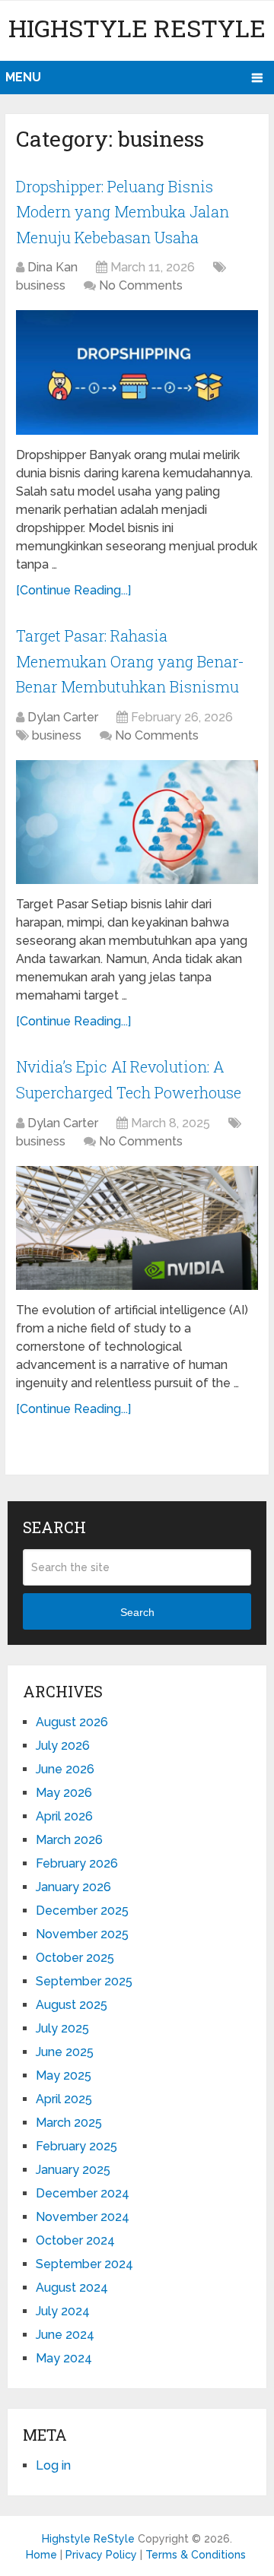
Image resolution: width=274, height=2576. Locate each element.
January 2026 (73, 1887)
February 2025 (76, 2146)
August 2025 (72, 2005)
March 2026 (69, 1840)
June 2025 (65, 2052)
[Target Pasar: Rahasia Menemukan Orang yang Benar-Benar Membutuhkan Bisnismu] (137, 822)
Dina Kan (53, 267)
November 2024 (83, 2217)
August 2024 (72, 2288)
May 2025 (64, 2075)
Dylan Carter (63, 717)
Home (41, 2555)
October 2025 (75, 1958)
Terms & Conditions (196, 2555)
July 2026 (63, 1746)
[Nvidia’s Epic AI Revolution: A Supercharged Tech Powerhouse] (137, 1228)
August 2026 (72, 1722)
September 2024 (84, 2264)
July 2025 (62, 2028)
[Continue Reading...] (73, 590)
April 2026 (64, 1816)
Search (137, 1612)
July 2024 (63, 2311)
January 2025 (73, 2170)
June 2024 (65, 2335)
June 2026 (65, 1769)
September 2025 (84, 1981)
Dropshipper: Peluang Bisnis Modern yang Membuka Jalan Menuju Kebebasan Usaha (123, 212)
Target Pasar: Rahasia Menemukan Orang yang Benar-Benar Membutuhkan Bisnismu (130, 661)
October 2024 (75, 2240)
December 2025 (82, 1911)
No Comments (141, 285)
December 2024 (83, 2193)
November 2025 (82, 1934)
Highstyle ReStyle (137, 28)
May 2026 (64, 1793)
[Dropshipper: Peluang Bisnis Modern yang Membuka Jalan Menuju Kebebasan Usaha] (137, 372)
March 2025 (69, 2123)
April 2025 (64, 2099)
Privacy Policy (101, 2555)
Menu (23, 77)
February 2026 (77, 1863)
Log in (53, 2465)
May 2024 (64, 2358)
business (41, 285)
